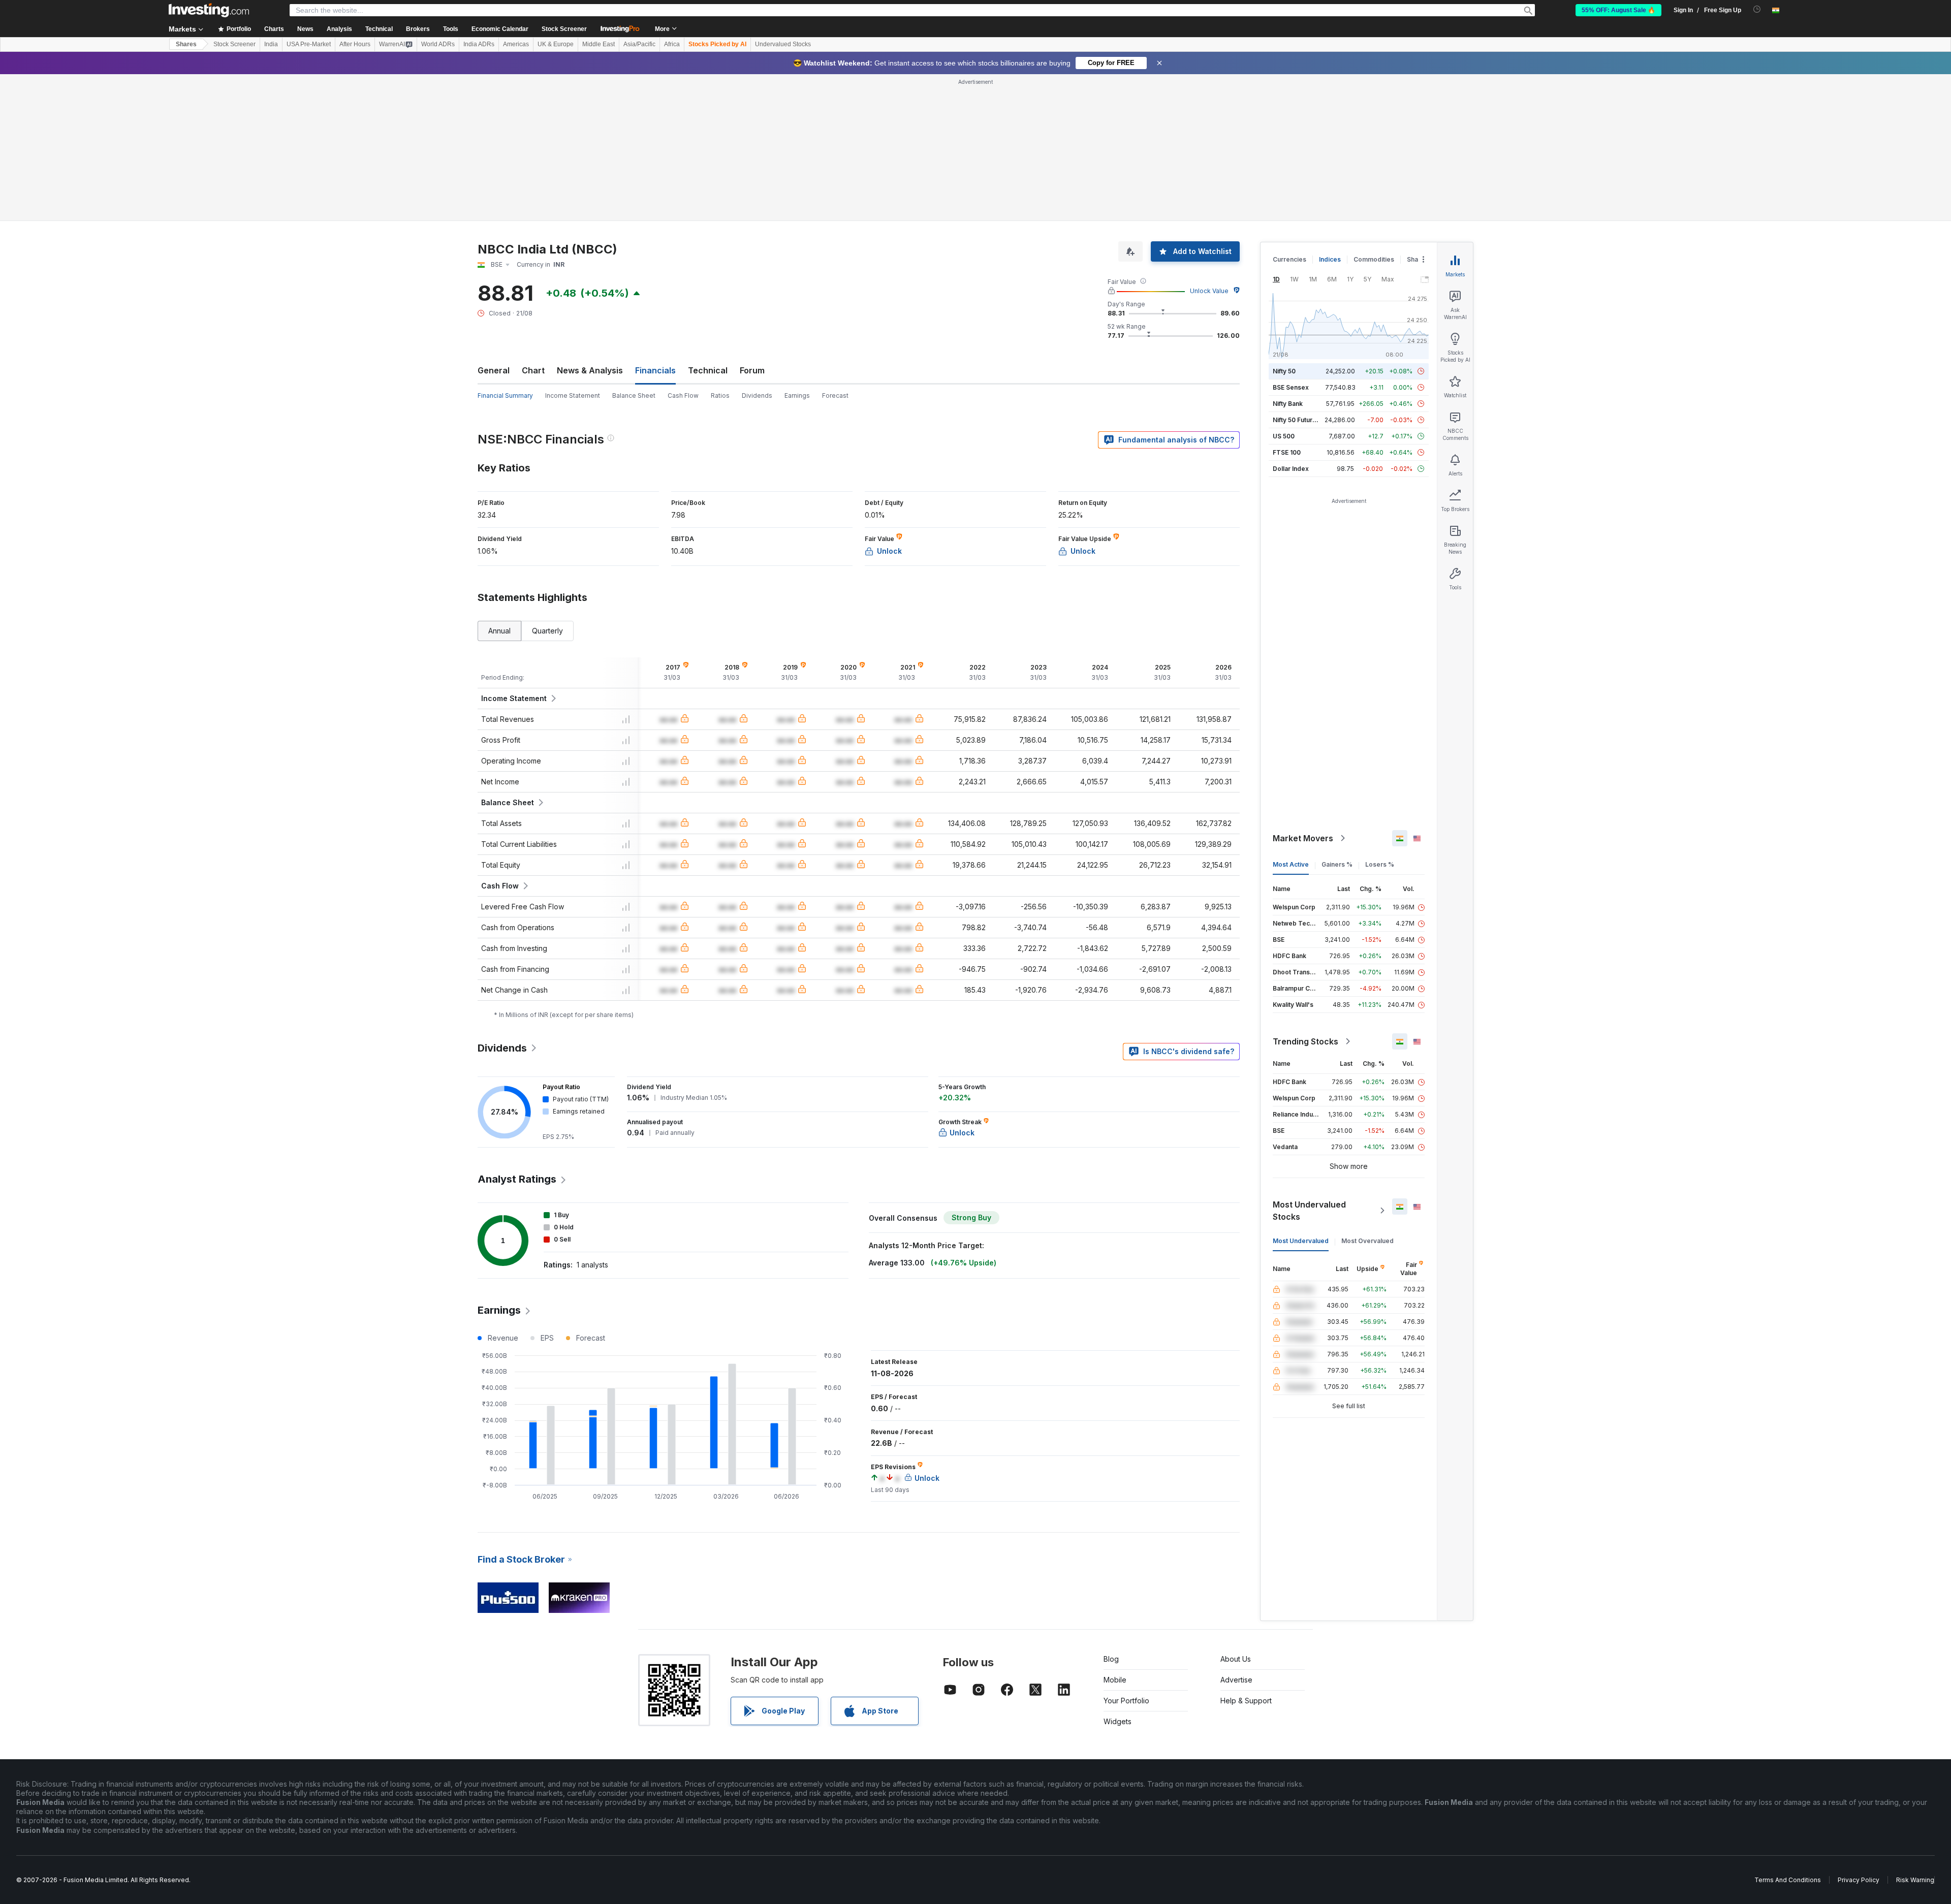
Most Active (1291, 864)
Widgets (1118, 1721)
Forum (752, 370)
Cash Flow (683, 395)
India (271, 44)
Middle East (599, 44)
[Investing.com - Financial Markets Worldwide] (209, 10)
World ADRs (438, 44)
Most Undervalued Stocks (1309, 1211)
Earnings (797, 395)
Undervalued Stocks (783, 44)
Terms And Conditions (1788, 1880)
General (494, 370)
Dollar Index (1291, 469)
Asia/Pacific (639, 44)
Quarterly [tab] (547, 631)
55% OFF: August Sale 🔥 (1618, 10)
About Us (1236, 1659)
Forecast (835, 395)
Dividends (757, 395)
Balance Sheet (634, 395)
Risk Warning (1915, 1880)
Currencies (1289, 259)
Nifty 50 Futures (1296, 420)
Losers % (1380, 864)
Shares (186, 44)
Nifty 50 (1284, 371)
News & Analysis (590, 370)
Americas (516, 44)
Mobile (1115, 1680)
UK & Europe (556, 44)
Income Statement (573, 395)
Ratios (720, 395)
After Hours (355, 44)
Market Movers (1303, 838)
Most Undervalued (1301, 1241)
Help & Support (1246, 1701)
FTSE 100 (1287, 452)
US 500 (1284, 436)
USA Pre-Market (309, 44)
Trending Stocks (1305, 1041)
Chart (533, 370)
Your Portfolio (1126, 1701)
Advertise (1236, 1680)
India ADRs (479, 44)
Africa (672, 44)
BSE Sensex (1291, 387)
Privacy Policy (1859, 1880)
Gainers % (1337, 864)
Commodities (1374, 259)
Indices (1330, 259)
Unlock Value (1209, 291)
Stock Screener (564, 29)
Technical (708, 370)
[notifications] (1757, 9)
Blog (1111, 1659)
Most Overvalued (1367, 1241)
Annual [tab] (499, 631)
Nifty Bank (1288, 404)
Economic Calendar (500, 29)
